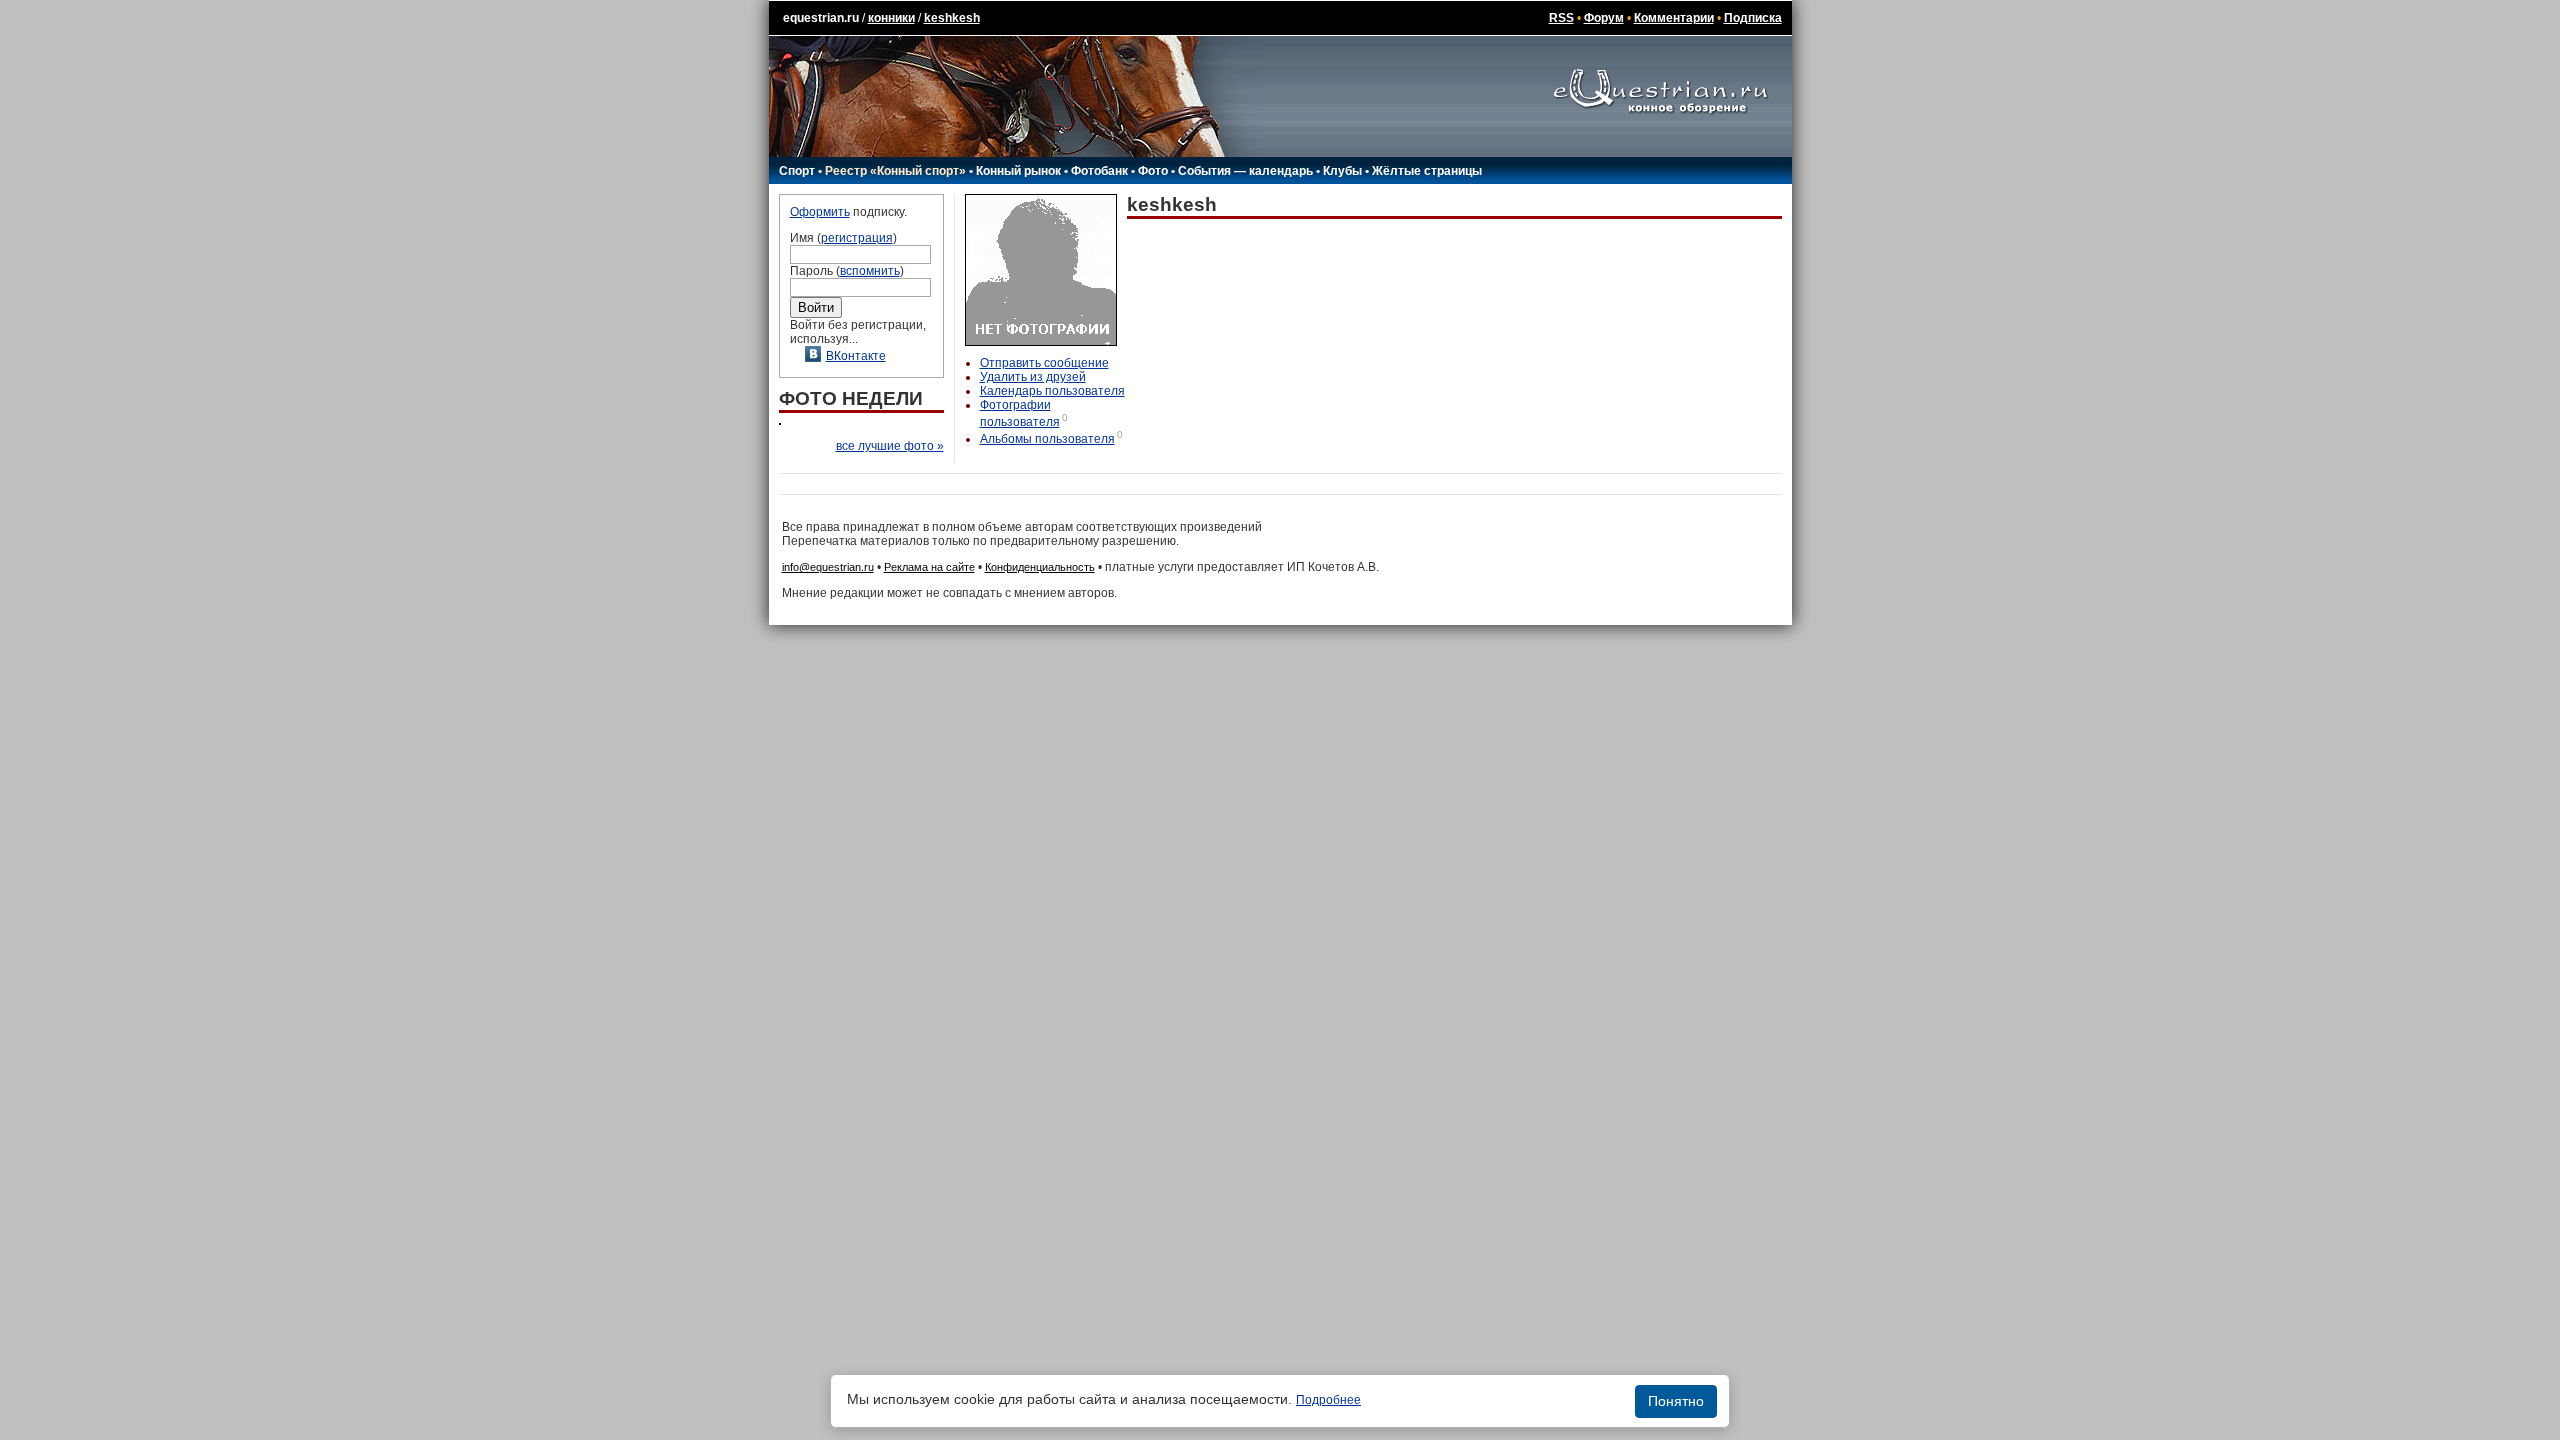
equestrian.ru (821, 18)
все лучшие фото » (890, 446)
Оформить (820, 212)
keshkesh (952, 18)
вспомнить (870, 271)
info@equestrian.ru (828, 567)
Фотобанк (1099, 171)
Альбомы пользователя (1047, 439)
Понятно (1676, 1401)
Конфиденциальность (1040, 567)
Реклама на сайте (929, 567)
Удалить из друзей (1033, 377)
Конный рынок (1018, 171)
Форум (1604, 18)
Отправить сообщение (1044, 363)
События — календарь (1245, 171)
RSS (1561, 18)
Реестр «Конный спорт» (895, 171)
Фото (1153, 171)
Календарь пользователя (1052, 391)
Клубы (1342, 171)
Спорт (797, 171)
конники (891, 18)
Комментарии (1674, 18)
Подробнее (1328, 1400)
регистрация (857, 238)
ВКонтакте (856, 356)
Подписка (1753, 18)
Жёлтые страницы (1427, 171)
